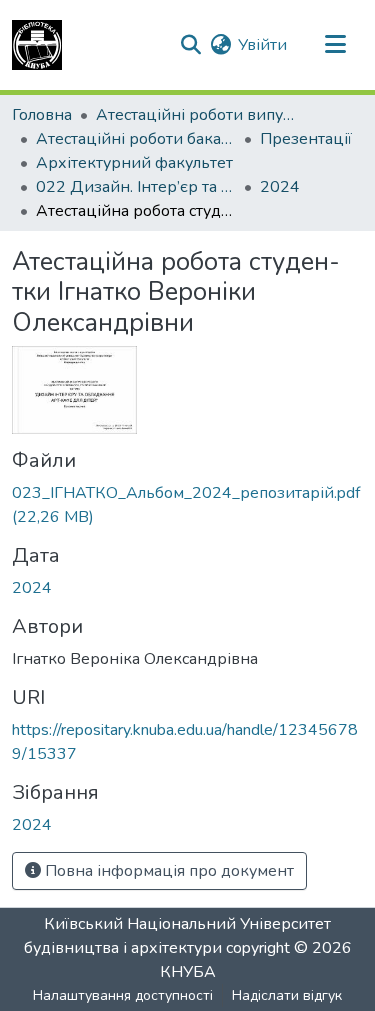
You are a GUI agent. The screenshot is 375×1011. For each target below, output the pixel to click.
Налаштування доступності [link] (123, 995)
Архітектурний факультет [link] (134, 163)
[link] (187, 505)
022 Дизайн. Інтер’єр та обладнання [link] (136, 187)
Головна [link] (42, 115)
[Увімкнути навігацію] (335, 45)
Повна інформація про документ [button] (167, 871)
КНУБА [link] (188, 972)
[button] (37, 45)
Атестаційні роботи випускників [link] (196, 115)
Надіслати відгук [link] (287, 995)
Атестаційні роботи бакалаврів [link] (136, 139)
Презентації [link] (306, 139)
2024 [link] (280, 187)
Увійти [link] (262, 45)
